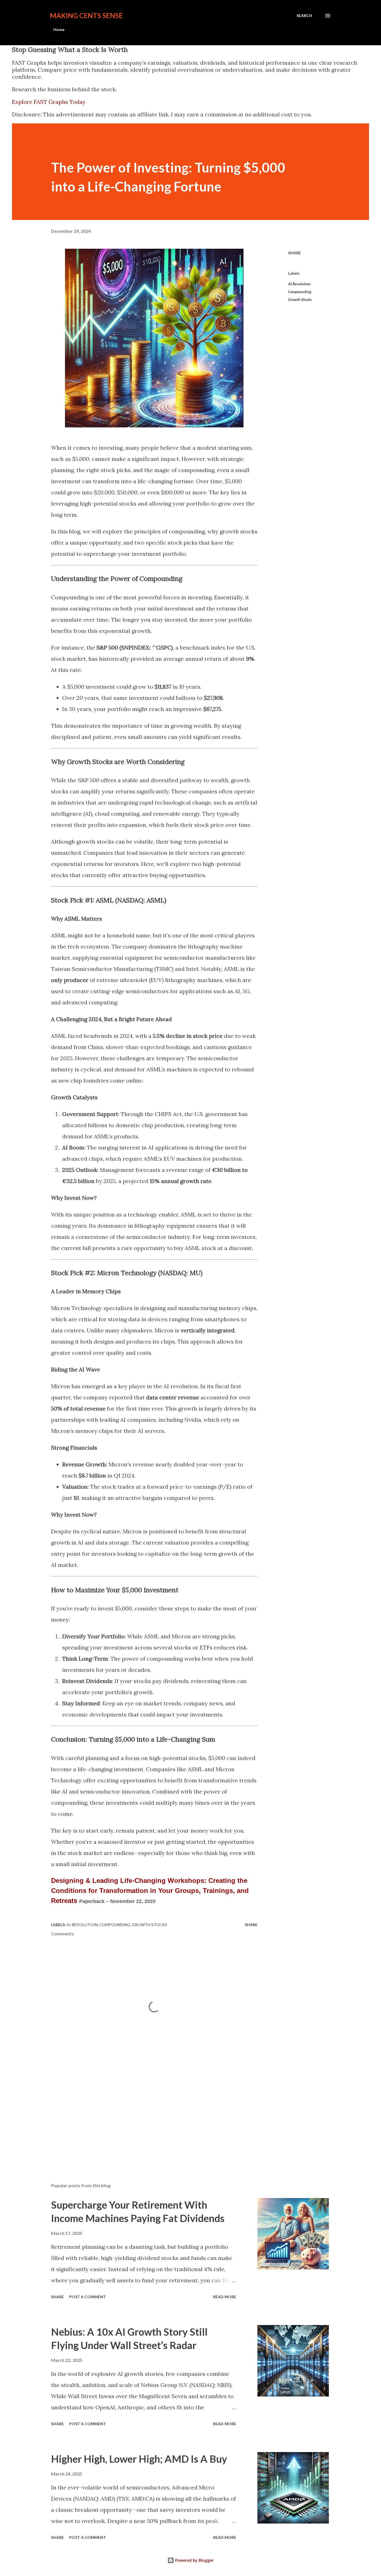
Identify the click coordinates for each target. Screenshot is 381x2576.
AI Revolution (299, 284)
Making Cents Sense (86, 15)
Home (59, 29)
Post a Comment (88, 2297)
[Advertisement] (93, 2116)
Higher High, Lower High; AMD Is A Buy (139, 2459)
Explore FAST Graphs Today (49, 102)
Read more (225, 2297)
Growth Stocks (300, 299)
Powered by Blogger (194, 2560)
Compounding (300, 292)
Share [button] (295, 253)
